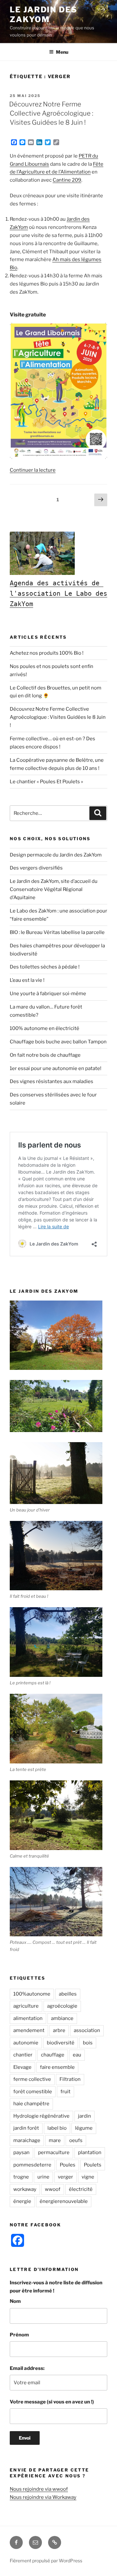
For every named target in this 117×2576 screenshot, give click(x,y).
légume (84, 2128)
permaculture (54, 2152)
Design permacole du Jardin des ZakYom (56, 855)
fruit (65, 2092)
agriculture (26, 2006)
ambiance (62, 2018)
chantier (23, 2055)
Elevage (22, 2067)
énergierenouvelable (64, 2201)
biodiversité (61, 2043)
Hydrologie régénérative (41, 2116)
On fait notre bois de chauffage (45, 1055)
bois (88, 2043)
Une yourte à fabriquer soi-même (48, 994)
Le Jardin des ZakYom (44, 14)
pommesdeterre (32, 2165)
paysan (21, 2152)
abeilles (68, 1994)
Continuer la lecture (33, 470)
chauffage (53, 2055)
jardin (84, 2116)
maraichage (27, 2140)
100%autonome (32, 1994)
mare (55, 2140)
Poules (68, 2165)
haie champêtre (31, 2104)
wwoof (53, 2189)
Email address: (27, 2368)
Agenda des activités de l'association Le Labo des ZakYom (60, 593)
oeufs (76, 2140)
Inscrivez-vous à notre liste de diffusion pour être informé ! (56, 2287)
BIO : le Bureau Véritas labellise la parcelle (57, 932)
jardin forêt (26, 2128)
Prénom (19, 2335)
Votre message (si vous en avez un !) (52, 2402)
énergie (22, 2201)
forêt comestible (33, 2092)
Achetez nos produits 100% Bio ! (47, 653)
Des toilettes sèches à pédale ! (45, 967)
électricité (81, 2189)
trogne (21, 2177)
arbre (59, 2030)
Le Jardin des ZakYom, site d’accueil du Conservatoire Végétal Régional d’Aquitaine (54, 889)
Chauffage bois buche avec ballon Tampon (58, 1042)
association (87, 2030)
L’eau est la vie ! (27, 980)
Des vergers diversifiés (36, 868)
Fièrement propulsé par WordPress (46, 2561)
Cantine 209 (67, 180)
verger (65, 2177)
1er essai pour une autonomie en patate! (56, 1068)
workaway (25, 2189)
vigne (88, 2177)
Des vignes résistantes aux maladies (52, 1081)
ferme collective (32, 2079)
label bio (57, 2128)
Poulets (93, 2165)
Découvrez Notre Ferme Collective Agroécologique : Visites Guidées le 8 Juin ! (51, 113)
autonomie (26, 2043)
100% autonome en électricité (45, 1028)
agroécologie (62, 2006)
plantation (90, 2152)
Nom (15, 2301)
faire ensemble (57, 2067)
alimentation (28, 2018)
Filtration (70, 2079)
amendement (29, 2030)
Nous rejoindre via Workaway (43, 2497)
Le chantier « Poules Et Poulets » (46, 782)
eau (77, 2055)
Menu (62, 52)
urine (43, 2177)
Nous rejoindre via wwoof (39, 2489)
